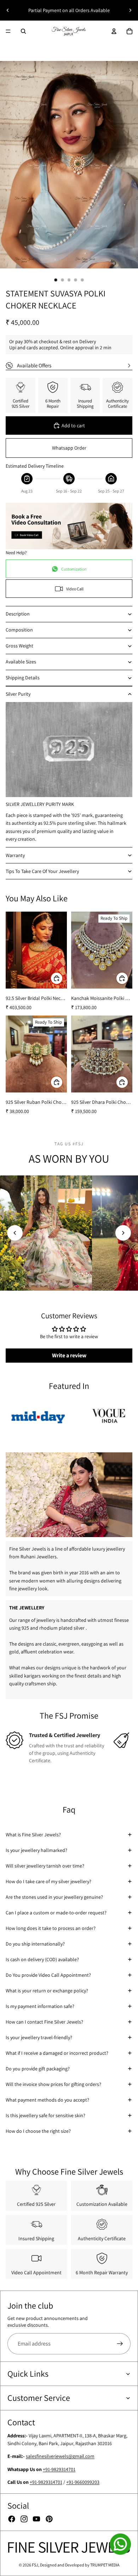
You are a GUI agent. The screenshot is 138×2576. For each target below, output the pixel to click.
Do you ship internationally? (35, 1944)
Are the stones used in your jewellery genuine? (54, 1897)
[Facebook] (12, 2519)
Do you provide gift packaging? (38, 2069)
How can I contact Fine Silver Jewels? (44, 2022)
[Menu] (8, 31)
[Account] (114, 31)
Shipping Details (23, 678)
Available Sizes (21, 662)
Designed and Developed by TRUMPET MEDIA (80, 2565)
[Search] (23, 31)
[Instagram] (24, 2519)
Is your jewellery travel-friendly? (39, 2037)
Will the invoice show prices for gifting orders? (53, 2084)
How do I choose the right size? (38, 2131)
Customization (74, 569)
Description (18, 614)
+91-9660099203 (83, 2482)
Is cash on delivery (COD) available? (42, 1959)
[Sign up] (120, 2344)
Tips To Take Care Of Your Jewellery (42, 871)
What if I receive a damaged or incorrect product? (57, 2053)
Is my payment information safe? (40, 2006)
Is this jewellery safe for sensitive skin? (45, 2115)
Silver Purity (18, 694)
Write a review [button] (69, 1355)
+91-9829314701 (59, 2469)
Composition (19, 630)
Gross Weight (19, 646)
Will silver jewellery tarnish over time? (45, 1866)
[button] (15, 1233)
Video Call (75, 589)
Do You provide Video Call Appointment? (48, 1975)
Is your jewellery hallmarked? (36, 1850)
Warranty (15, 855)
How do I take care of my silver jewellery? (48, 1881)
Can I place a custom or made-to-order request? (56, 1913)
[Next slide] (130, 10)
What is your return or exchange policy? (47, 1991)
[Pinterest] (49, 2519)
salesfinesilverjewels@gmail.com (60, 2457)
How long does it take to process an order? (51, 1928)
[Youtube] (36, 2519)
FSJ (35, 2565)
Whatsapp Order (69, 448)
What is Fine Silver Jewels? (33, 1835)
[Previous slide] (8, 10)
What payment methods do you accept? (47, 2100)
